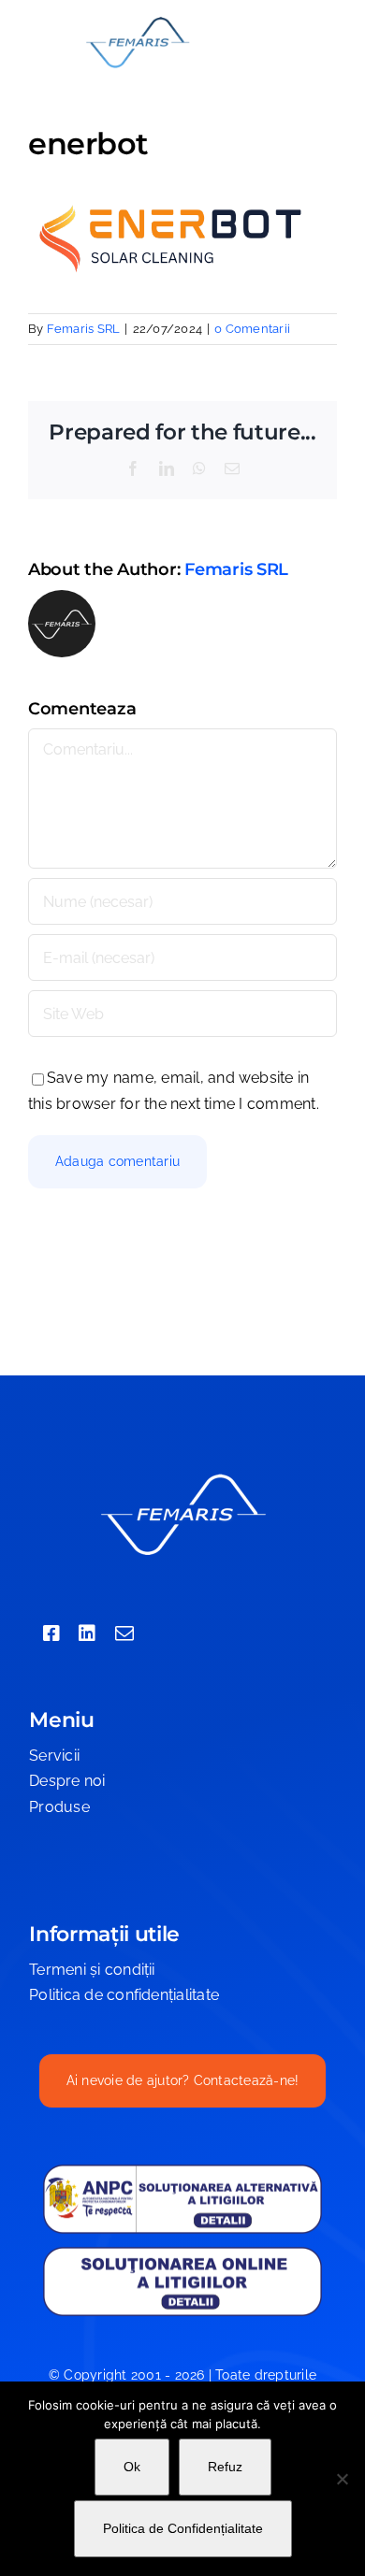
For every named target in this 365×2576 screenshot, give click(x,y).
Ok (132, 2467)
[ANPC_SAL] (182, 2171)
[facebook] (51, 1633)
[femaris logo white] (182, 1476)
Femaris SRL (84, 329)
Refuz (225, 2467)
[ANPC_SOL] (182, 2252)
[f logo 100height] (137, 21)
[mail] (124, 1633)
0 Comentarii (252, 329)
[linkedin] (87, 1633)
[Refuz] (342, 2479)
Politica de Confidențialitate (183, 2528)
